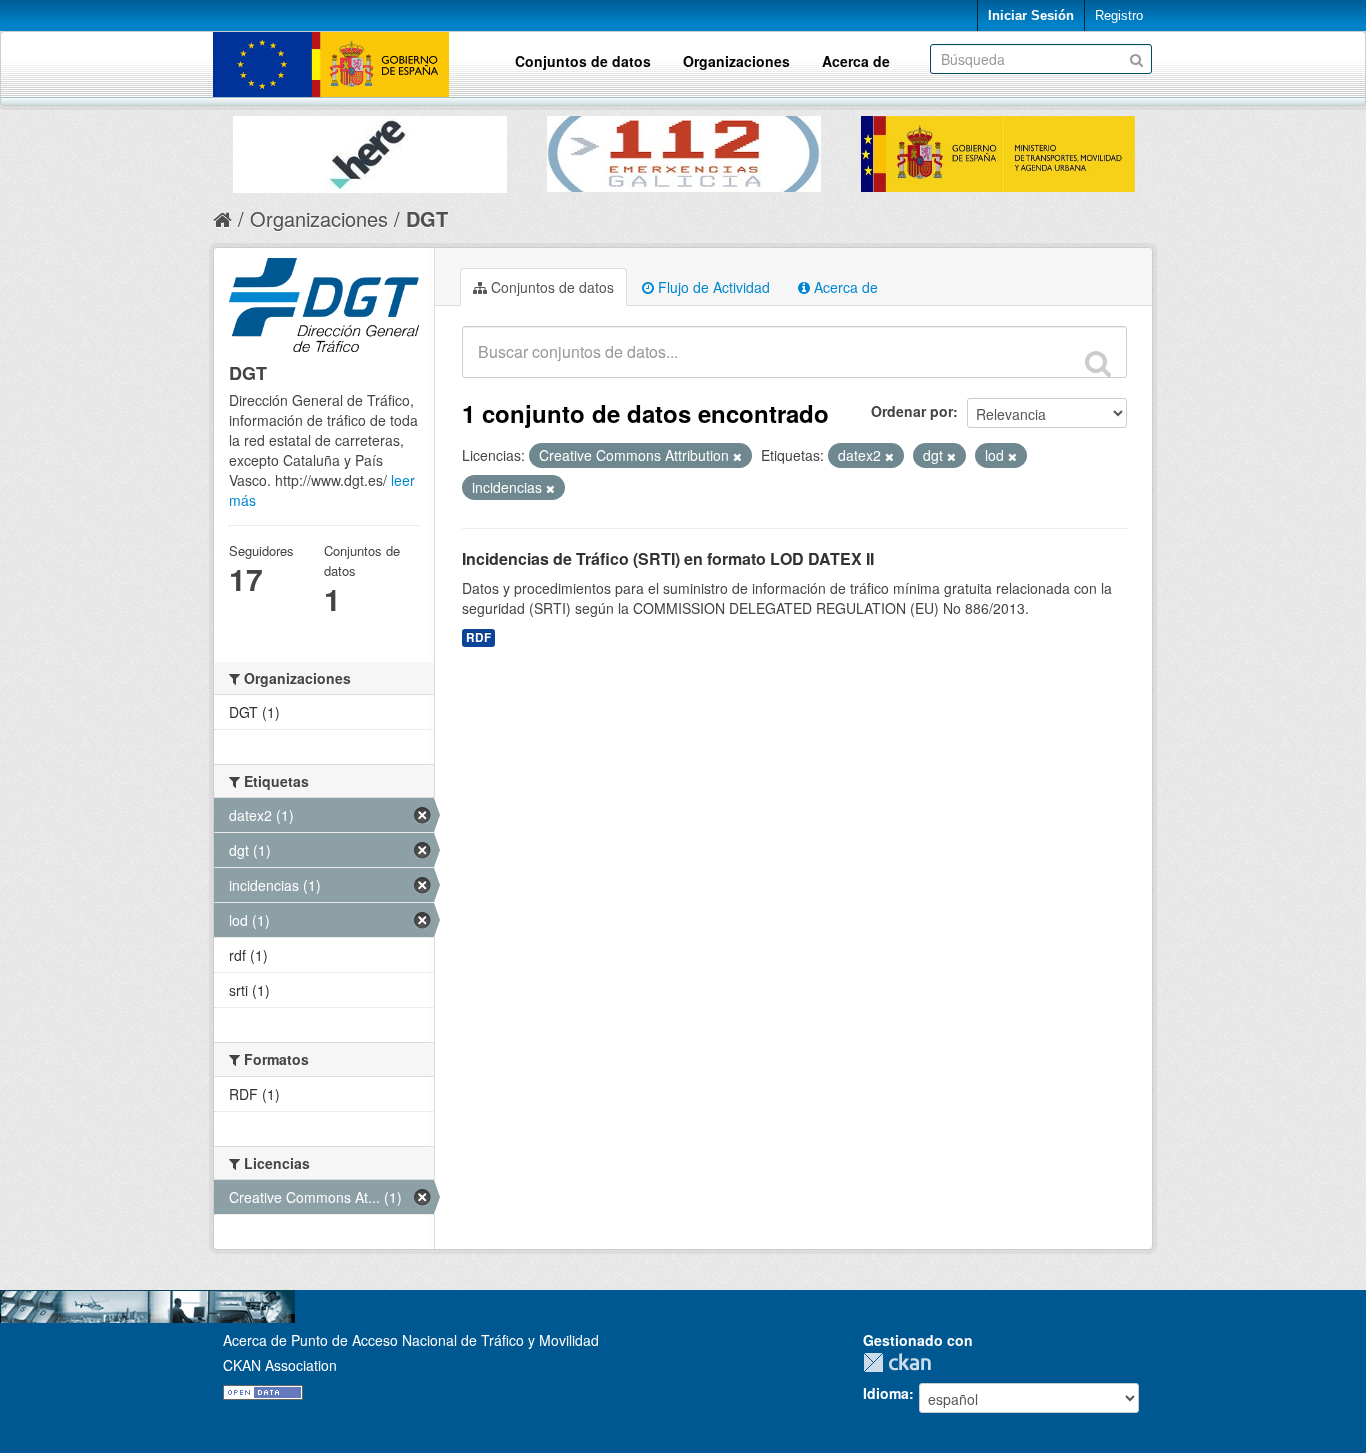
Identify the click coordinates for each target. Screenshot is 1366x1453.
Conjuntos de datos (583, 61)
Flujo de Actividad (712, 287)
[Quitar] (737, 456)
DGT (427, 218)
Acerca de (856, 61)
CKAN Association (280, 1365)
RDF (478, 637)
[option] (370, 149)
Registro (1119, 15)
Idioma (886, 1393)
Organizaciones (736, 61)
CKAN (902, 1362)
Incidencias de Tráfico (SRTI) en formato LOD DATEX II (668, 558)
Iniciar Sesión (1031, 15)
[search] (1098, 363)
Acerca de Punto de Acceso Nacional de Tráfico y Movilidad (411, 1340)
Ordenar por (912, 411)
